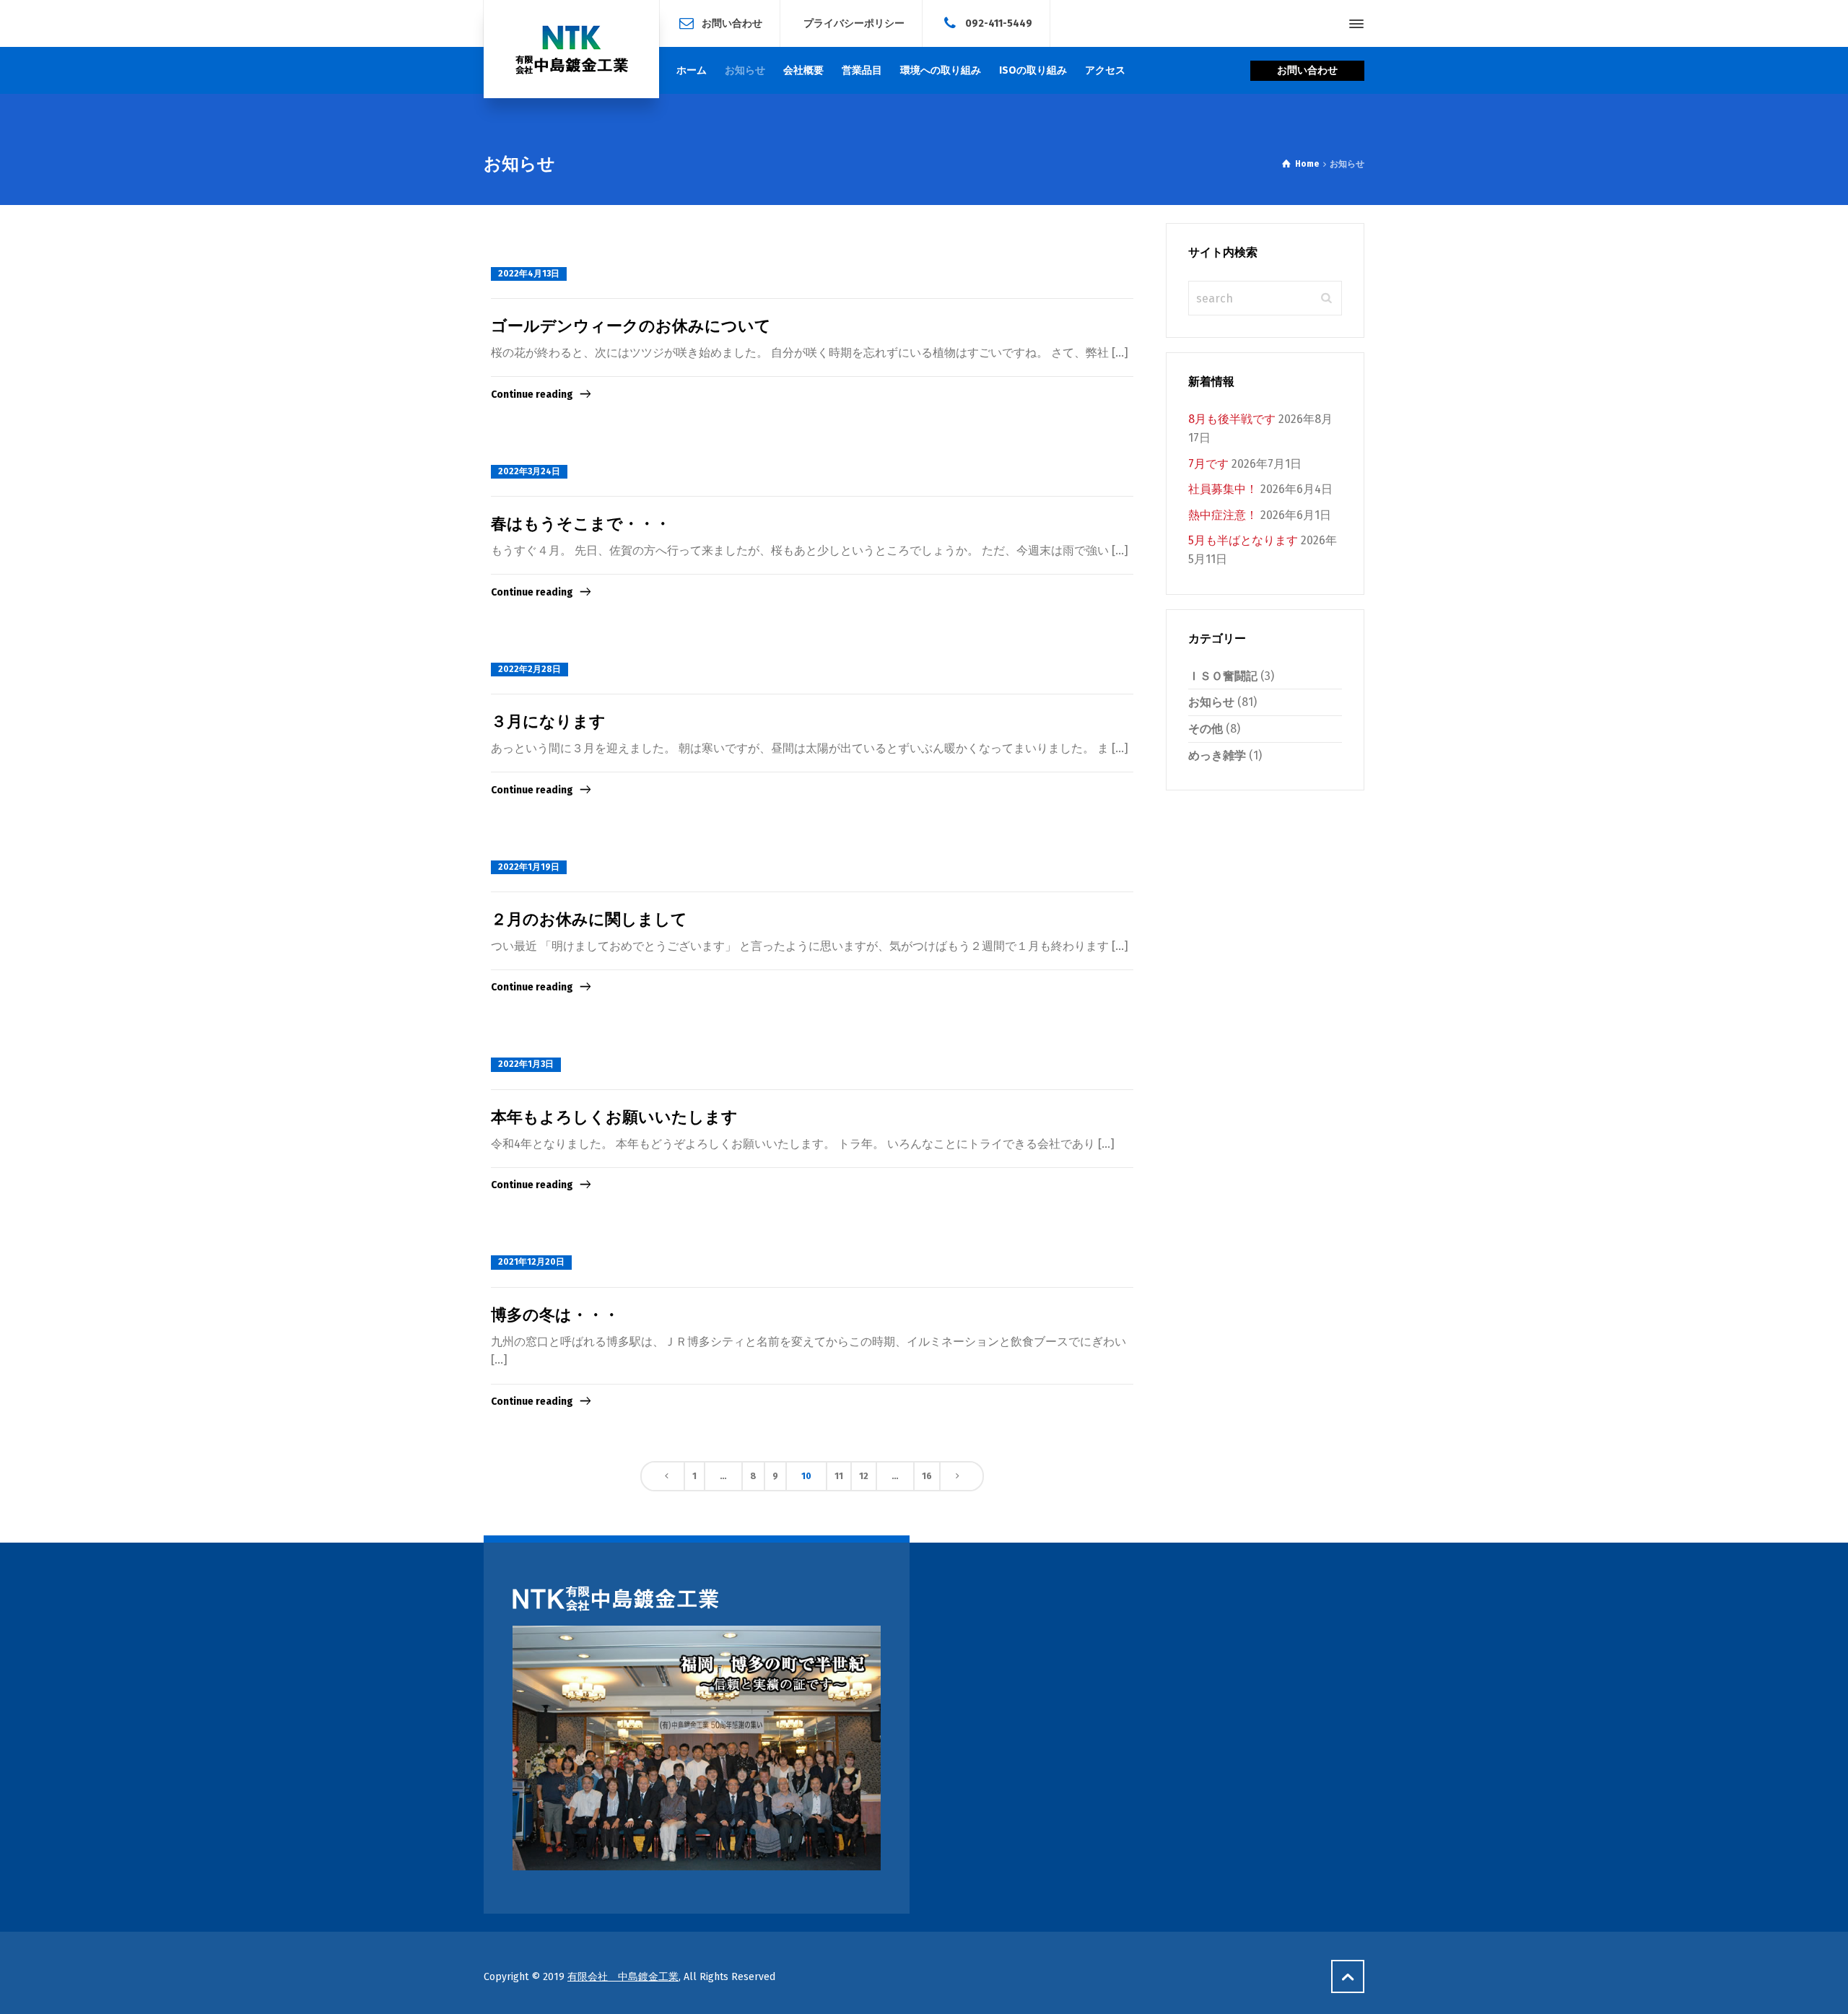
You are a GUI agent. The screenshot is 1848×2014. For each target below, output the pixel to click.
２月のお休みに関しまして (589, 919)
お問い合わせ (732, 23)
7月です (1208, 464)
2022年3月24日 (529, 471)
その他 (1206, 729)
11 (839, 1476)
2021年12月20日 (531, 1262)
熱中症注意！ (1223, 515)
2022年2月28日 (529, 669)
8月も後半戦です (1232, 419)
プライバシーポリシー (854, 23)
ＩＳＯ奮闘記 (1223, 676)
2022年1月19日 (529, 867)
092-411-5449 (999, 23)
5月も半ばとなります (1243, 540)
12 (864, 1476)
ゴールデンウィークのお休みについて (631, 326)
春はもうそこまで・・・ (581, 524)
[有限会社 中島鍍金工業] (571, 49)
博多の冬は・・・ (555, 1315)
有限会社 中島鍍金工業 (623, 1977)
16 (927, 1476)
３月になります (548, 722)
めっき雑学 (1217, 755)
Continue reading (532, 394)
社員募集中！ (1223, 489)
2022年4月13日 (529, 274)
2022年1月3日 (526, 1064)
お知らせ (1211, 702)
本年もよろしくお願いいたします (614, 1117)
